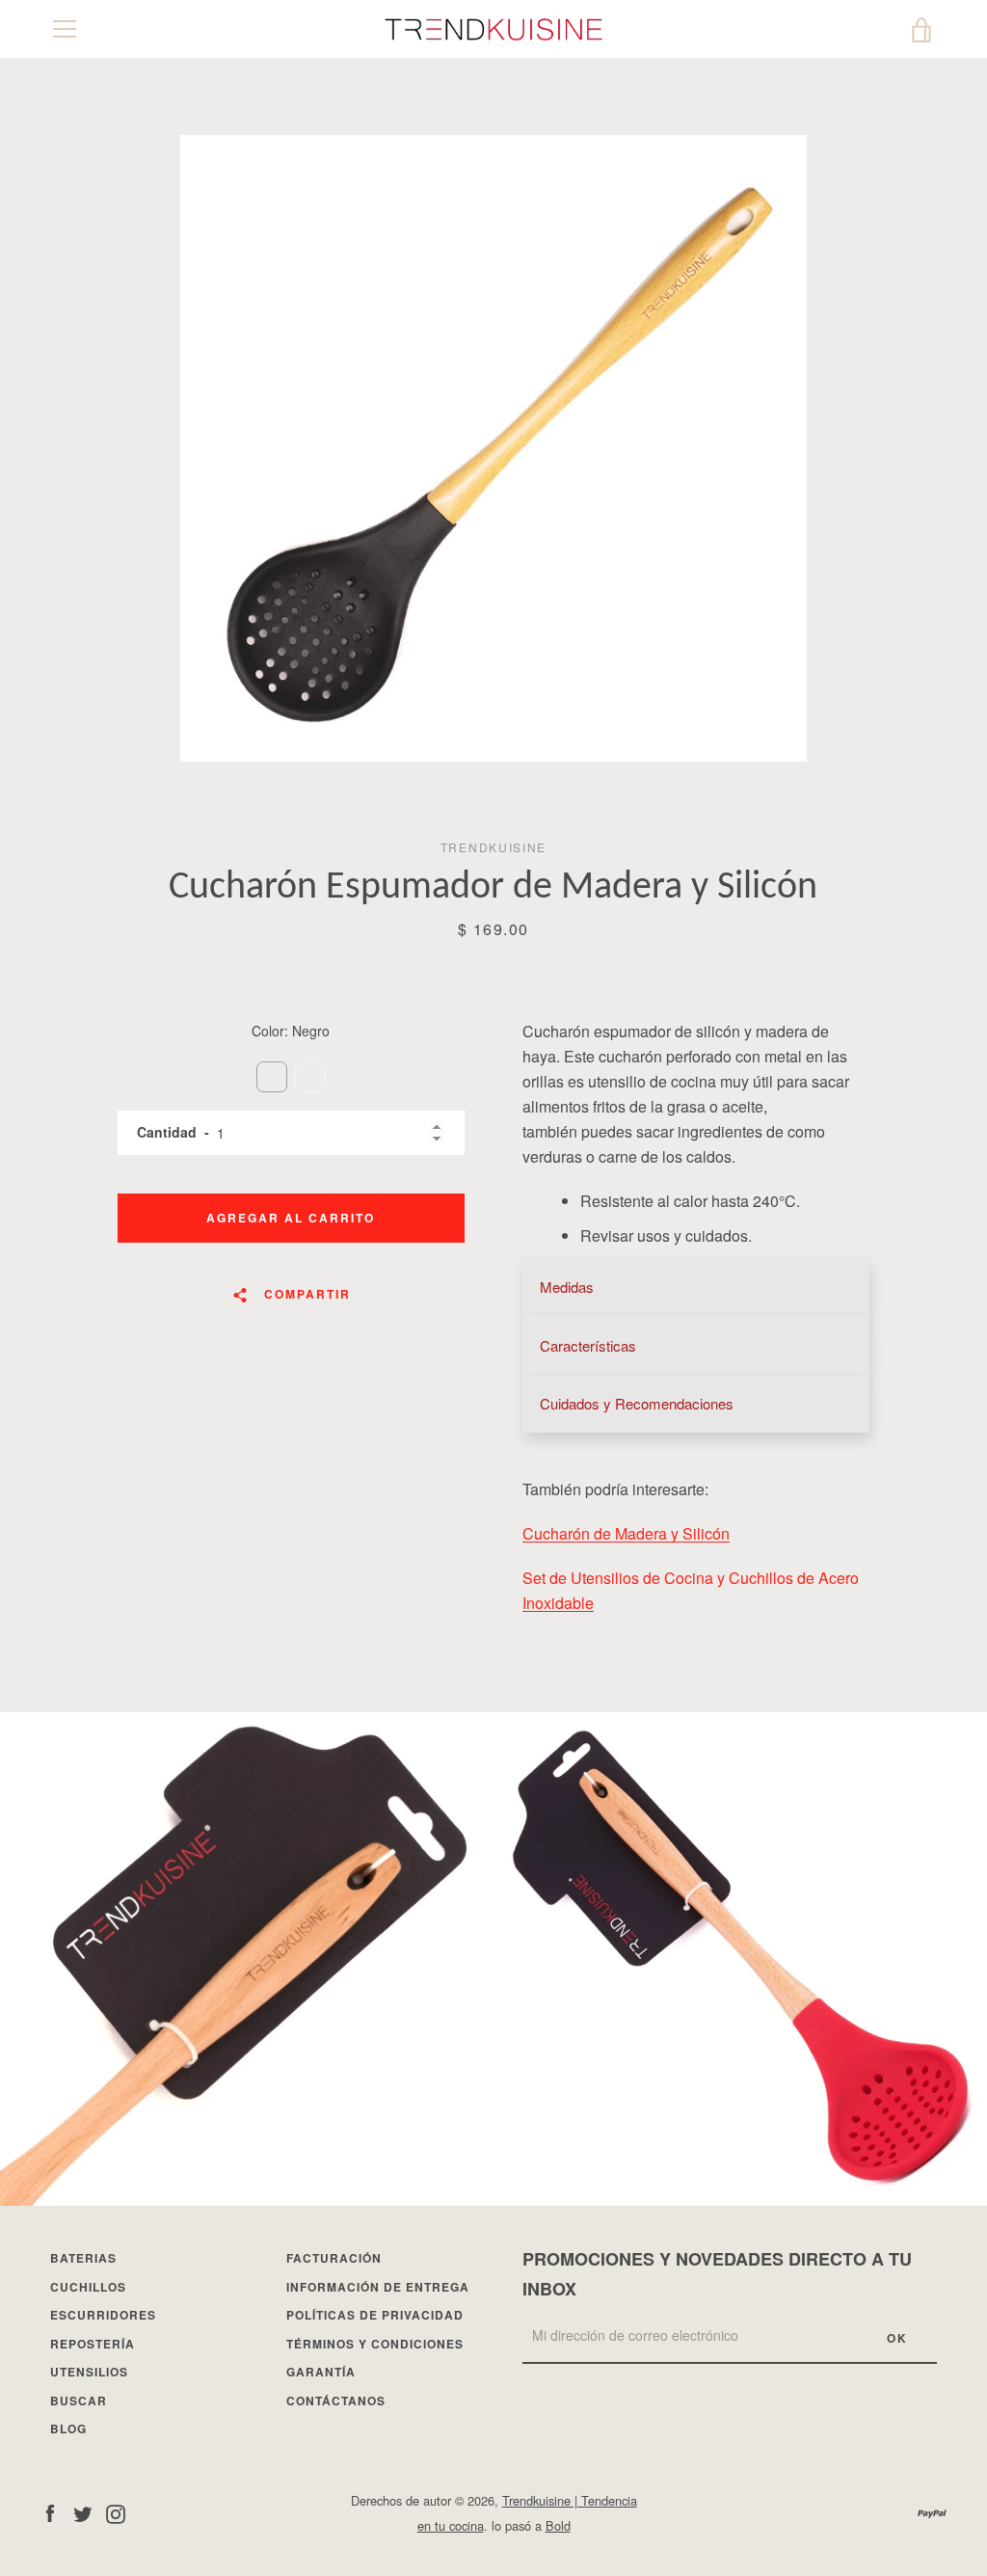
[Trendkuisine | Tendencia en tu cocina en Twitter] (83, 2512)
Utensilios (89, 2372)
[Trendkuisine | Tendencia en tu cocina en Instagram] (116, 2512)
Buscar (79, 2401)
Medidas (567, 1287)
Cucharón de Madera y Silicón (626, 1533)
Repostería (93, 2344)
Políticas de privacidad (375, 2315)
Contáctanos (336, 2401)
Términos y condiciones (375, 2344)
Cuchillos (88, 2287)
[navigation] (65, 29)
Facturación (334, 2258)
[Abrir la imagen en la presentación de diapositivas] (493, 448)
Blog (68, 2428)
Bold (558, 2525)
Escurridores (103, 2315)
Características (588, 1345)
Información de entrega (378, 2287)
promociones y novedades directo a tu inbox (717, 2274)
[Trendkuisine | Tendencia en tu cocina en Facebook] (50, 2512)
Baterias (83, 2258)
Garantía (321, 2372)
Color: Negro (291, 1031)
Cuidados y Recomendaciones (637, 1403)
